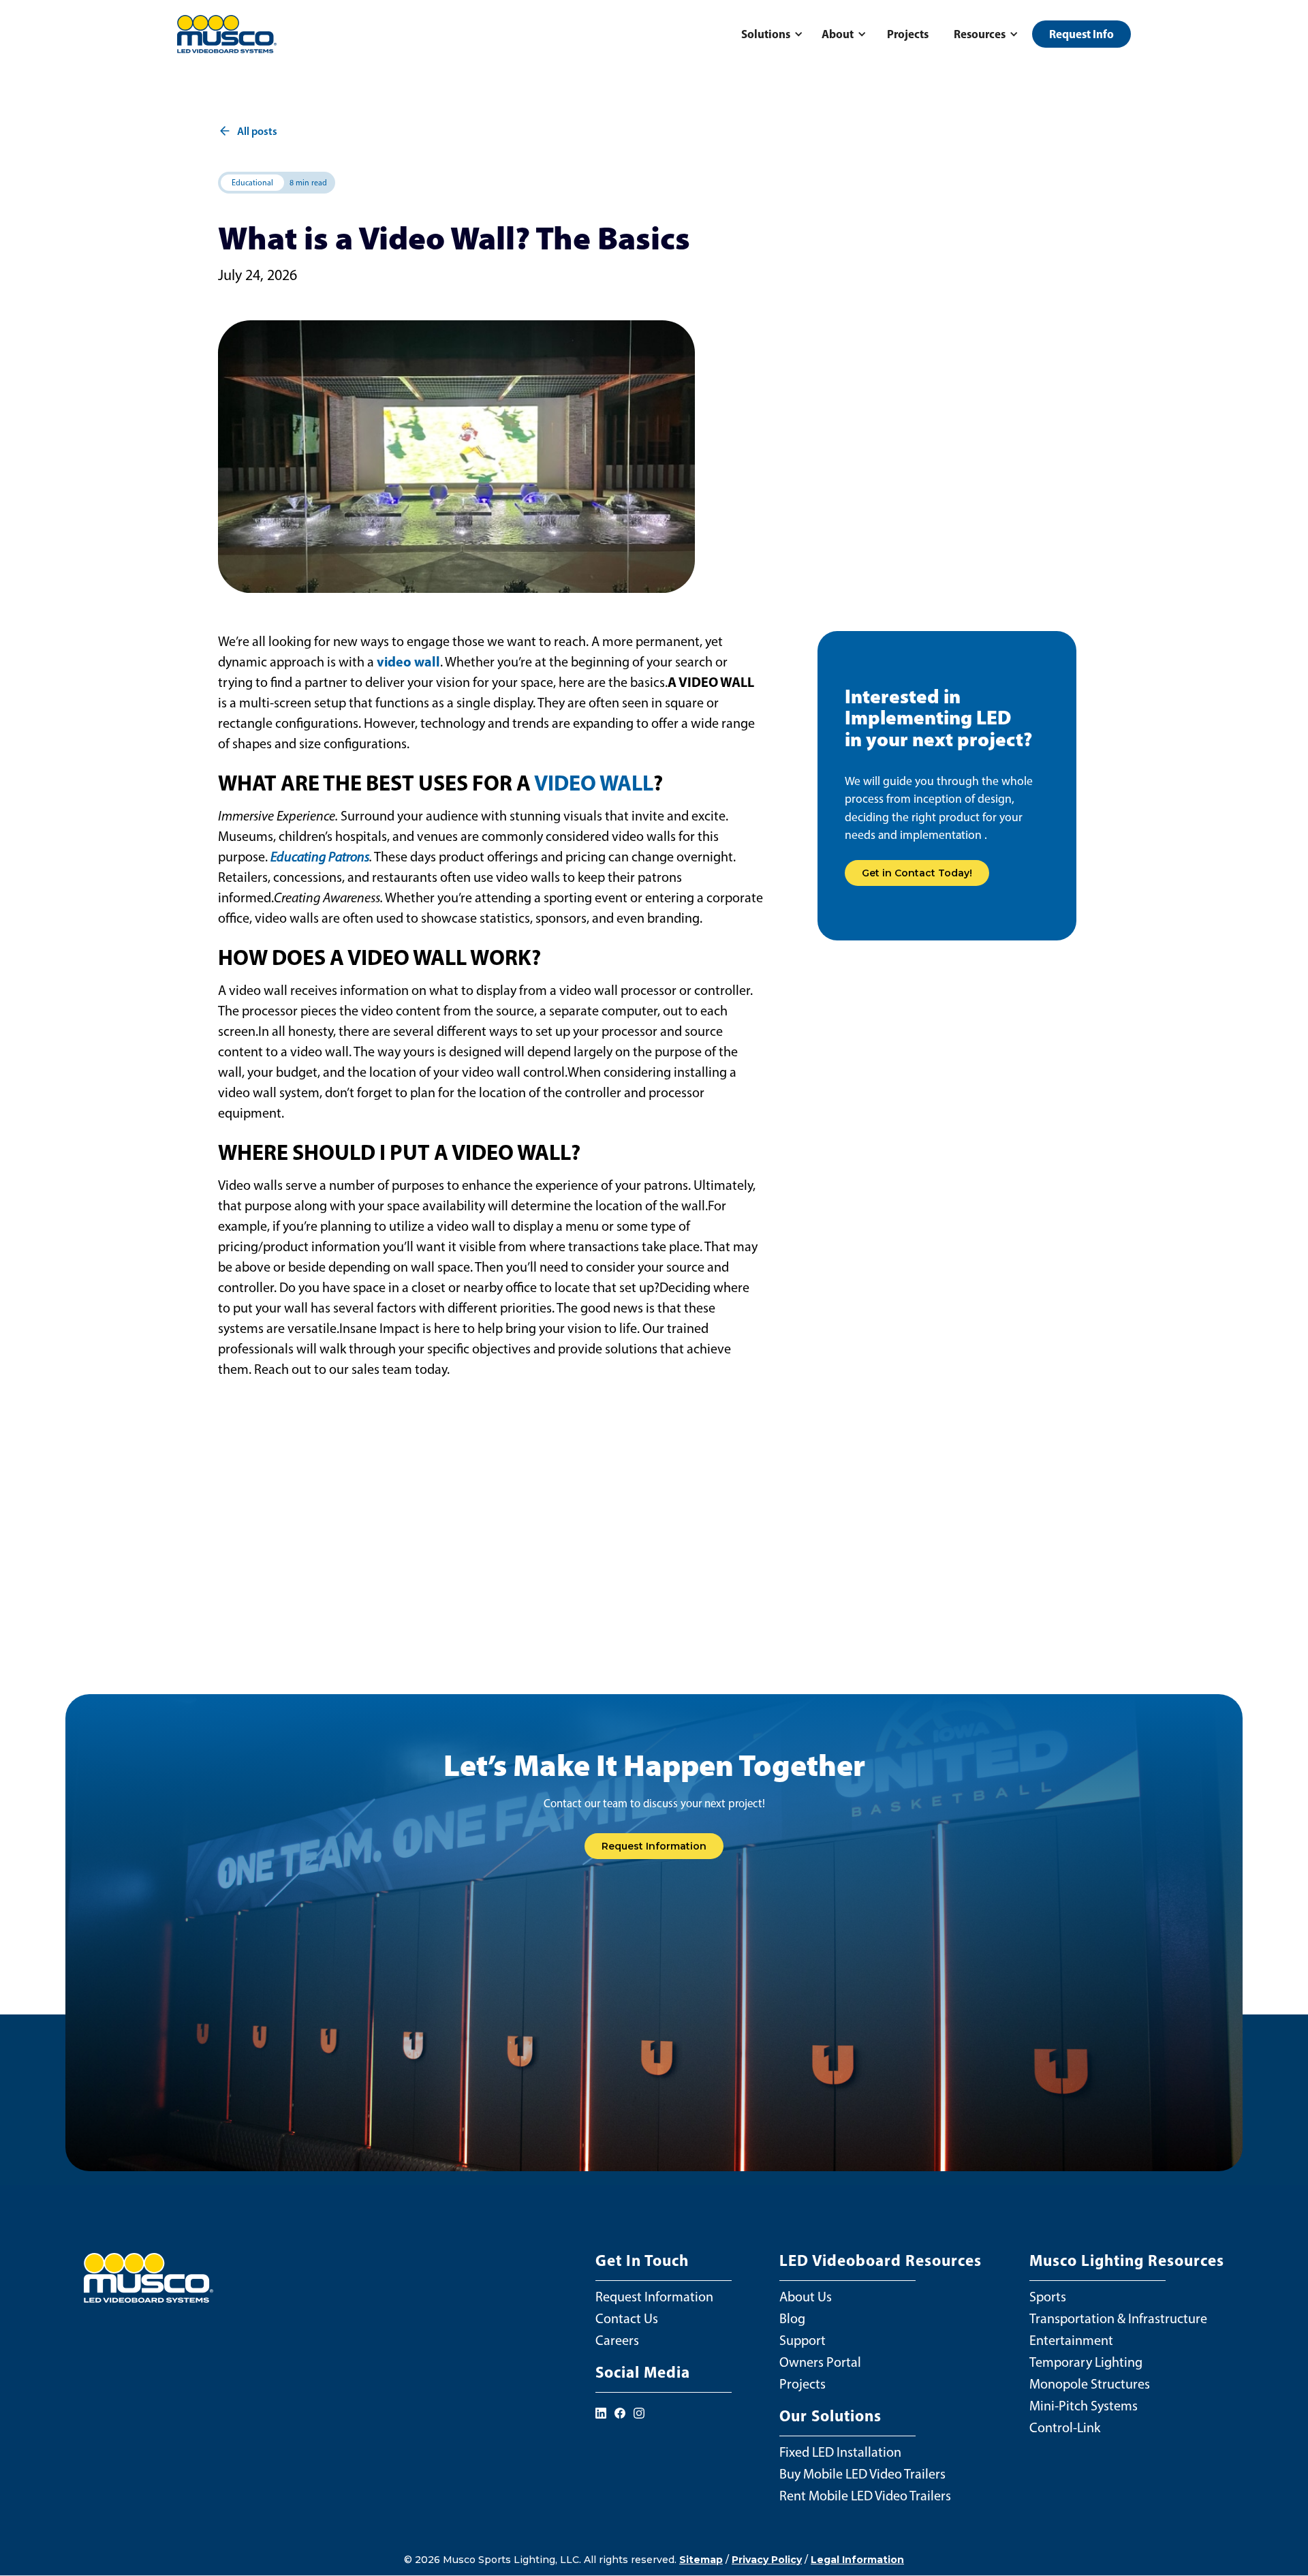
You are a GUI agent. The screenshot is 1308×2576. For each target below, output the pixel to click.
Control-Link (1065, 2427)
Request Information (654, 1846)
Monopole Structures (1090, 2384)
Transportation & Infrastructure (1118, 2318)
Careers (617, 2340)
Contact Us (627, 2318)
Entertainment (1071, 2340)
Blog (792, 2318)
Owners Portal (820, 2362)
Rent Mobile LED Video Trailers (865, 2496)
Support (803, 2340)
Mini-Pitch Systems (1084, 2406)
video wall (408, 661)
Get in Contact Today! (917, 873)
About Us (806, 2297)
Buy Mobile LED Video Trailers (862, 2474)
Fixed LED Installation (840, 2452)
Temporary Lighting (1086, 2362)
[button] (770, 34)
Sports (1048, 2297)
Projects (908, 34)
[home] (227, 34)
